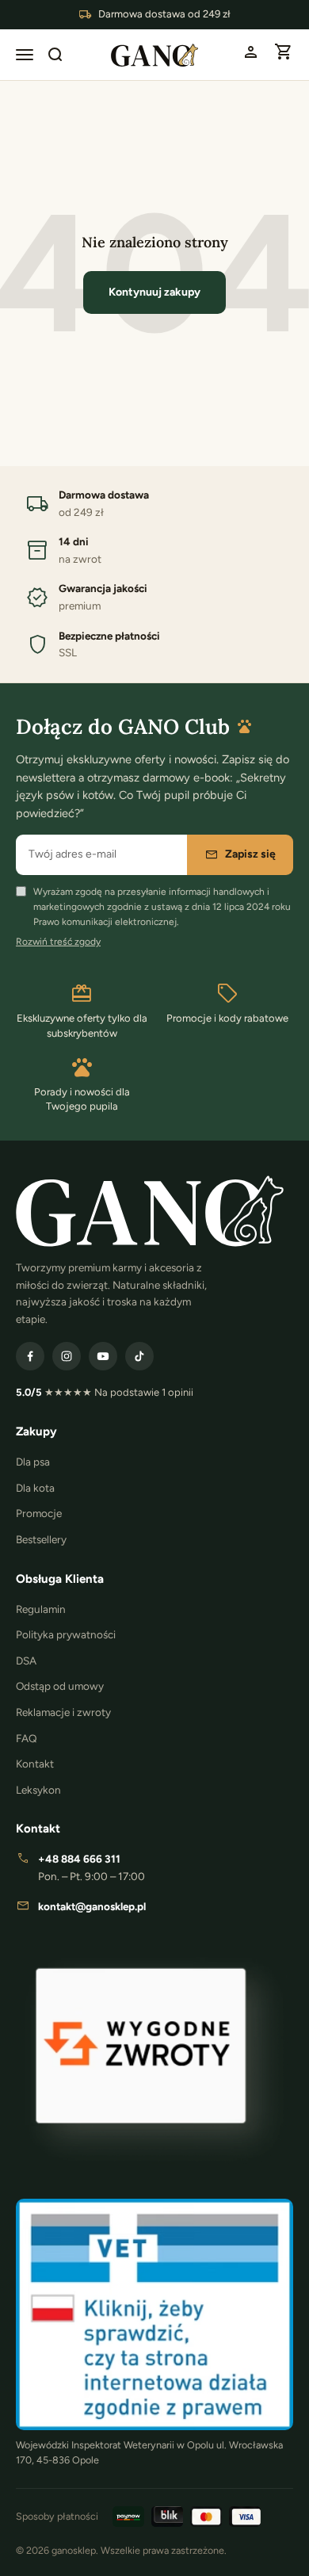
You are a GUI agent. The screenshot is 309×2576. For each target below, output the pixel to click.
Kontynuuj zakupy (154, 292)
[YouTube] (103, 1356)
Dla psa (33, 1462)
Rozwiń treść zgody (58, 942)
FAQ (27, 1738)
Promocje (39, 1513)
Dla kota (35, 1488)
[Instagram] (67, 1356)
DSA (26, 1661)
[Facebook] (30, 1356)
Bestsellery (41, 1539)
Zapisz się (240, 854)
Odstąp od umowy (60, 1686)
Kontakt (35, 1764)
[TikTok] (139, 1356)
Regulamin (41, 1609)
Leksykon (38, 1790)
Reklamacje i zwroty (63, 1712)
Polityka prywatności (66, 1634)
